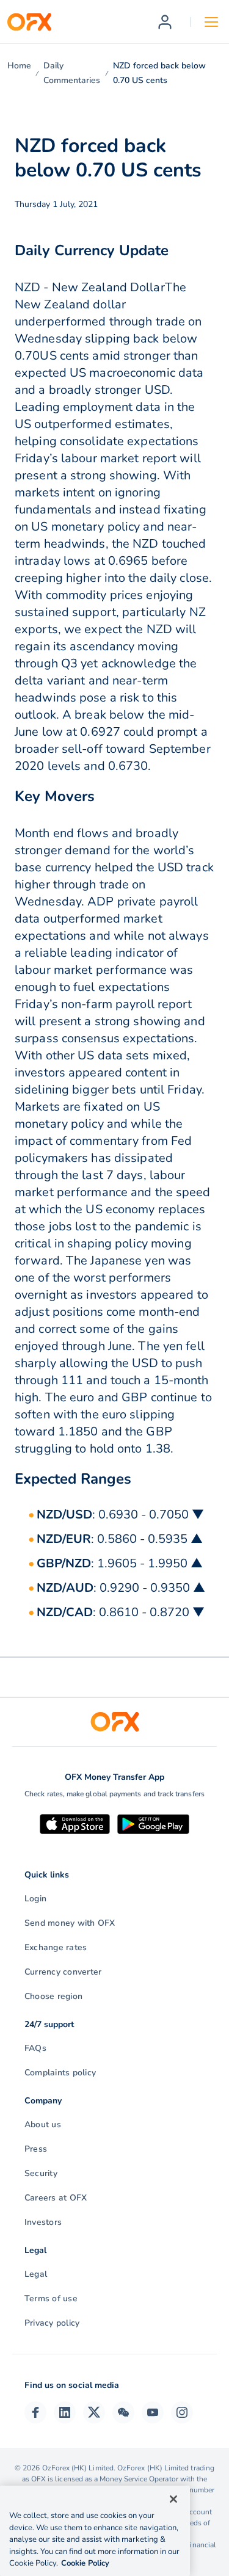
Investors (43, 2222)
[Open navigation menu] (211, 22)
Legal (36, 2274)
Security (41, 2173)
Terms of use (51, 2298)
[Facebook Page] (35, 2412)
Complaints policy (60, 2073)
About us (43, 2124)
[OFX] (29, 22)
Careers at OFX (56, 2198)
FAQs (35, 2048)
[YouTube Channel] (153, 2412)
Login (35, 1899)
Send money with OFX (70, 1923)
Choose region (53, 1996)
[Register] (165, 22)
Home (19, 66)
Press (36, 2149)
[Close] (173, 2499)
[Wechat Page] (123, 2412)
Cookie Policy (85, 2563)
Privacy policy (52, 2323)
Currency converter (63, 1972)
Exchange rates (56, 1947)
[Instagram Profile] (182, 2412)
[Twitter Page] (94, 2412)
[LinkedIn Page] (65, 2412)
